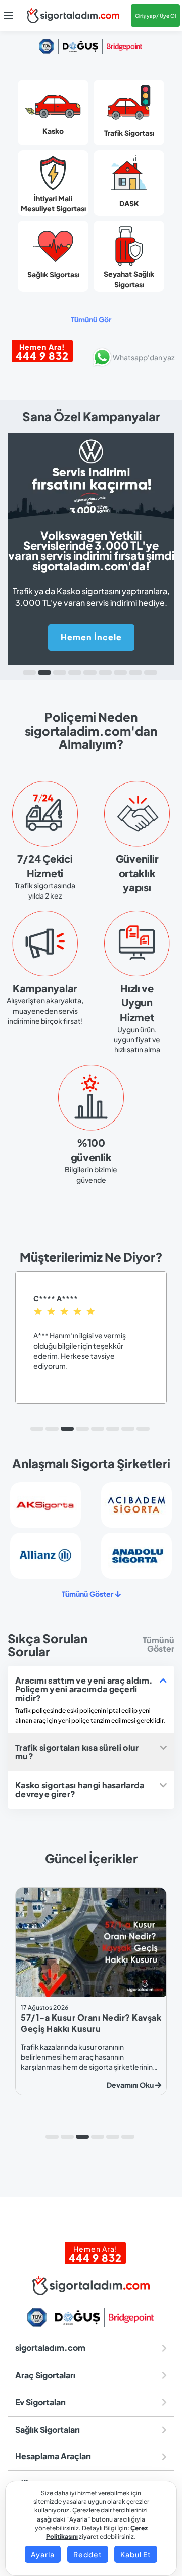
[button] (9, 16)
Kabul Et (136, 2554)
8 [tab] (135, 673)
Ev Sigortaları (40, 2402)
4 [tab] (75, 673)
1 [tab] (29, 673)
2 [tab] (44, 673)
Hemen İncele (91, 637)
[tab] (91, 1689)
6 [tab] (105, 673)
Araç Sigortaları (45, 2375)
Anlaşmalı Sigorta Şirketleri (91, 1463)
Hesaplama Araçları (53, 2456)
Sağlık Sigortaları (48, 2429)
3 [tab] (60, 673)
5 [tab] (90, 673)
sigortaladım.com (50, 2348)
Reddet (88, 2554)
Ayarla (43, 2554)
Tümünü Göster (88, 1594)
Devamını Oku (35, 2085)
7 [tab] (120, 673)
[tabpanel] (91, 542)
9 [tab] (151, 673)
